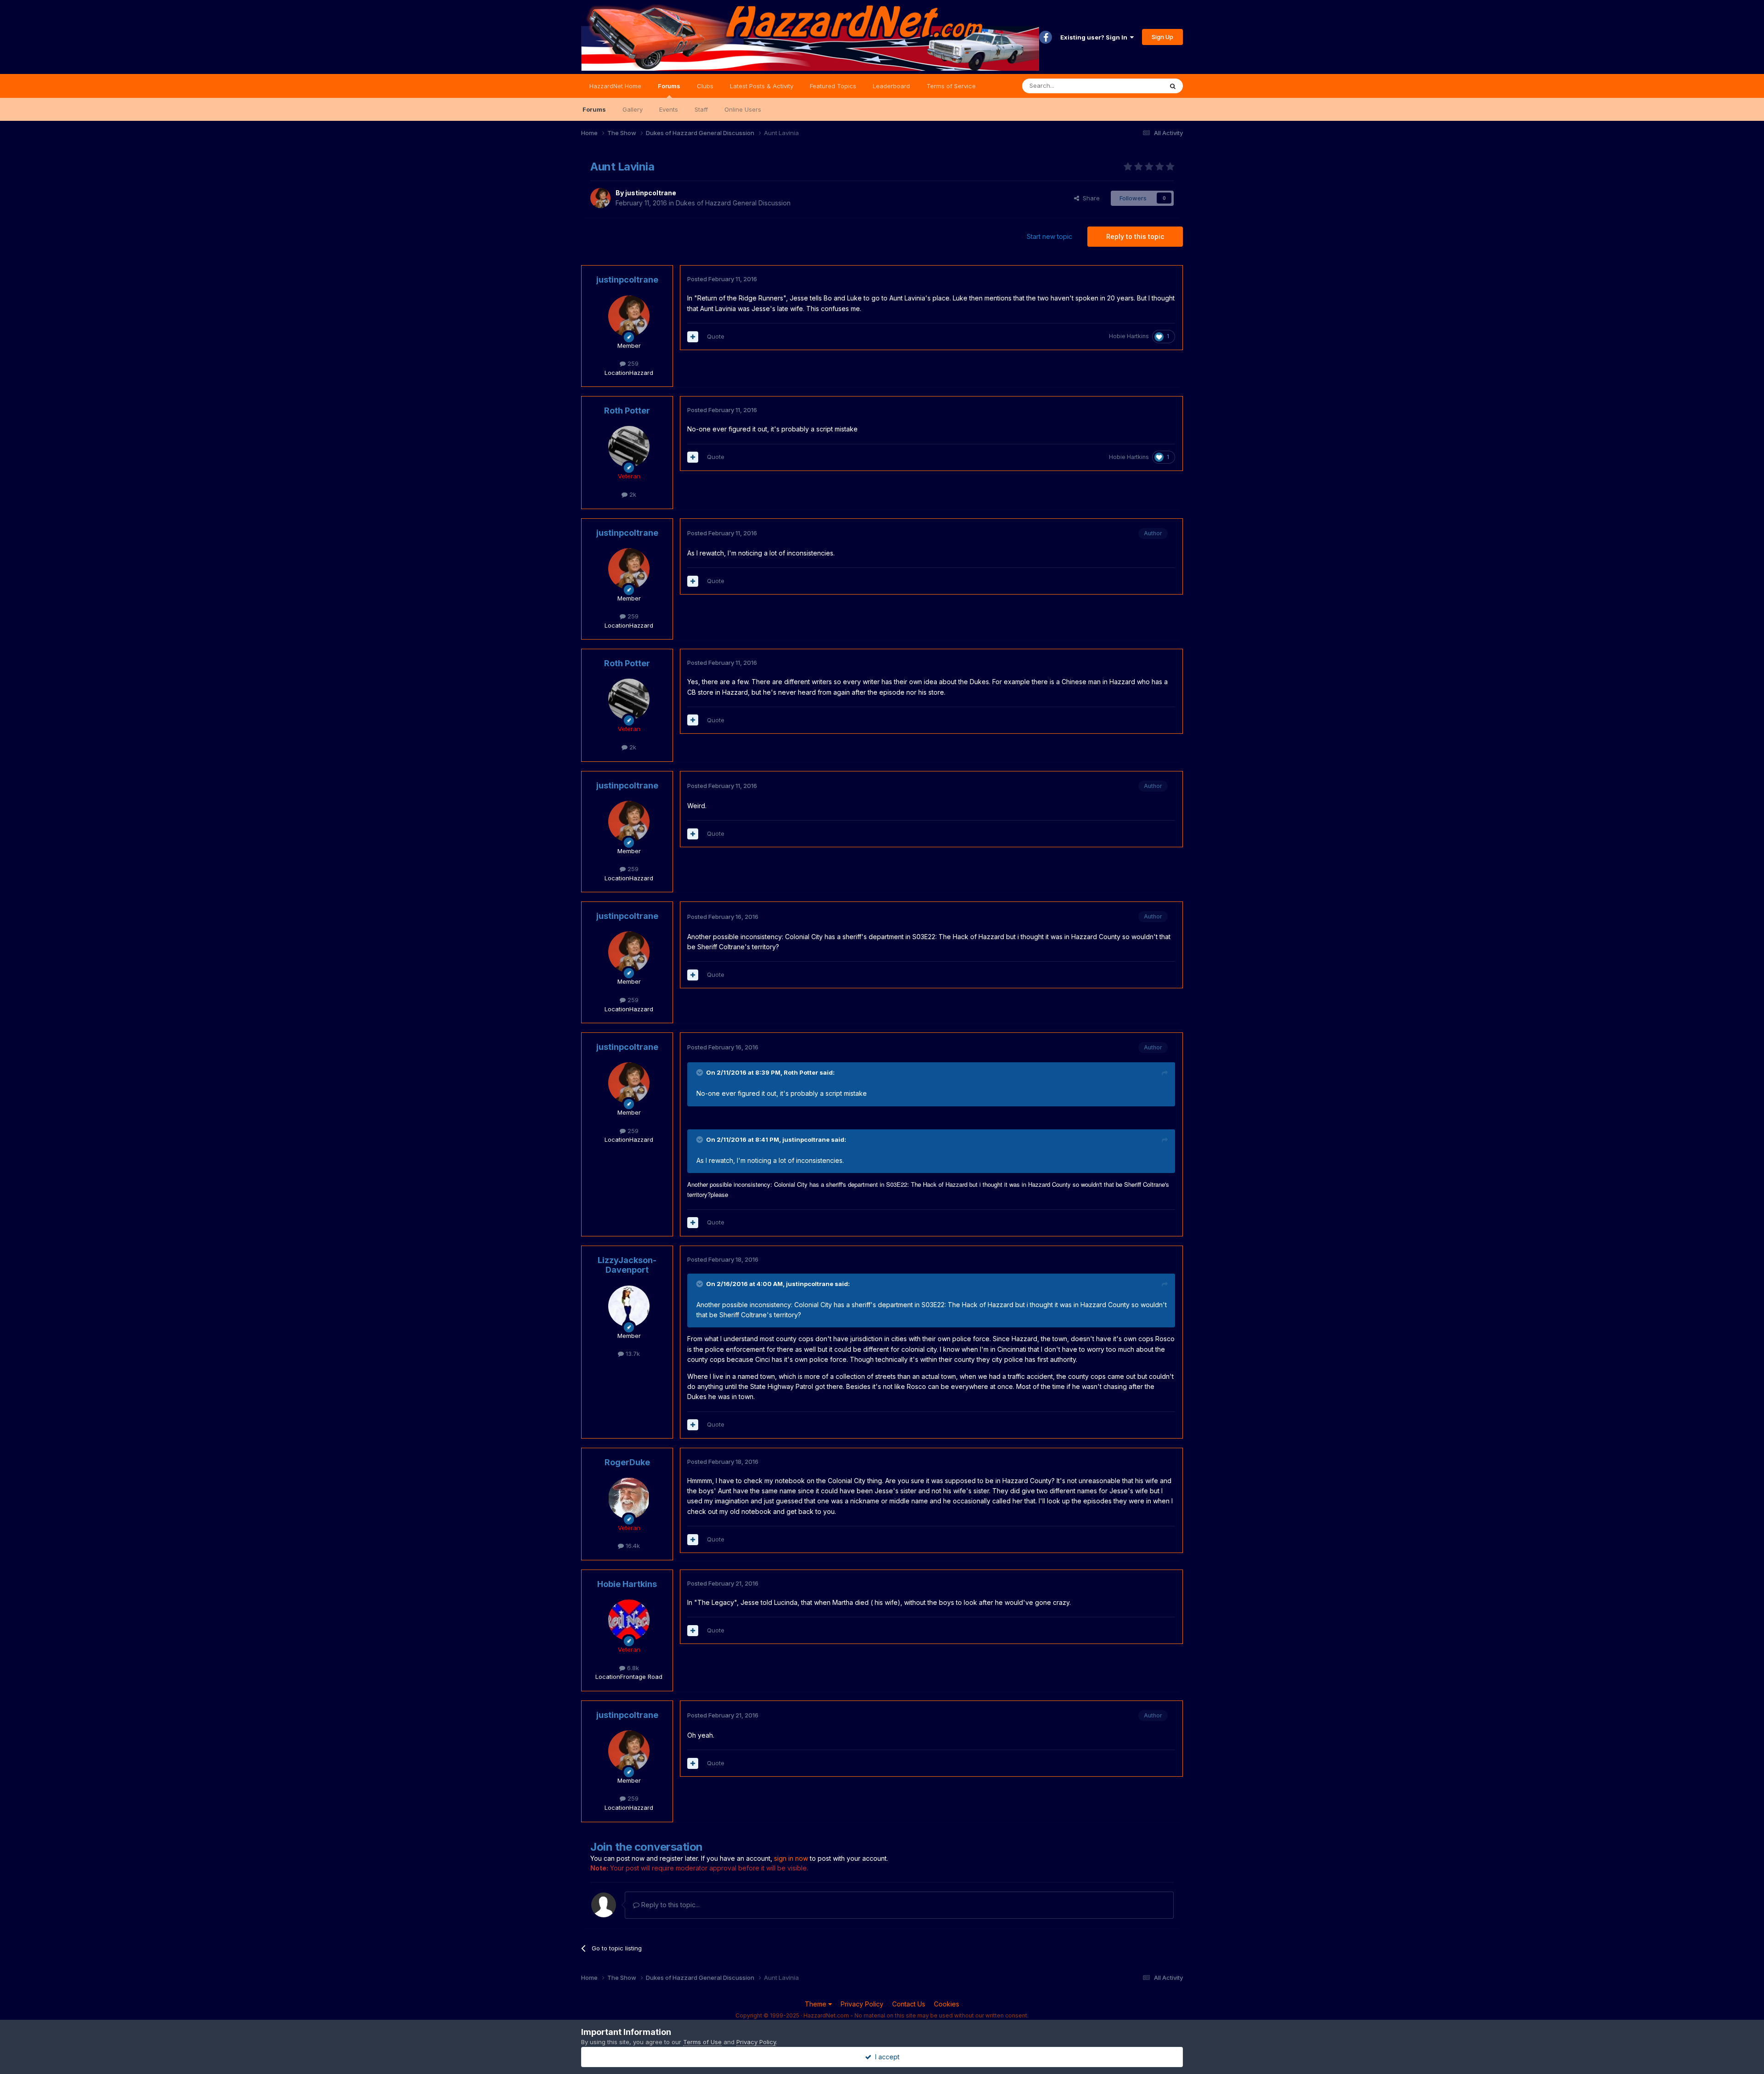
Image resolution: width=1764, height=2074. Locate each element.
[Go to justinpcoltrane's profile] (600, 198)
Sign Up (1162, 37)
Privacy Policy (862, 2004)
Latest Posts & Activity (762, 86)
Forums (669, 86)
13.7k (632, 1354)
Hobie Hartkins (1129, 336)
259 (632, 363)
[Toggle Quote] (701, 1072)
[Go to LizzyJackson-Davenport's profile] (629, 1306)
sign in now (791, 1858)
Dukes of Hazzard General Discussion (733, 203)
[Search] (1173, 86)
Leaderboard (891, 86)
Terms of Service (951, 86)
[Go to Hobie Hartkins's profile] (629, 1620)
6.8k (632, 1668)
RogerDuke (627, 1462)
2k (632, 494)
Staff (701, 109)
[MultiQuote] (693, 337)
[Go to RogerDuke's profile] (629, 1498)
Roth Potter (627, 411)
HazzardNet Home (615, 86)
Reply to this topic (1135, 236)
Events (669, 109)
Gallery (633, 109)
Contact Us (909, 2004)
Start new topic (1049, 236)
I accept (885, 2057)
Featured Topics (833, 86)
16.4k (632, 1546)
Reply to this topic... (670, 1905)
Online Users (743, 109)
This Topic (1136, 86)
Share (1089, 198)
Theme (817, 2004)
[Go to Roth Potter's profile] (629, 447)
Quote (716, 336)
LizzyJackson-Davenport (627, 1265)
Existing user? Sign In (1095, 37)
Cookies (947, 2004)
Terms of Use (702, 2042)
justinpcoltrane (651, 193)
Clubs (705, 86)
